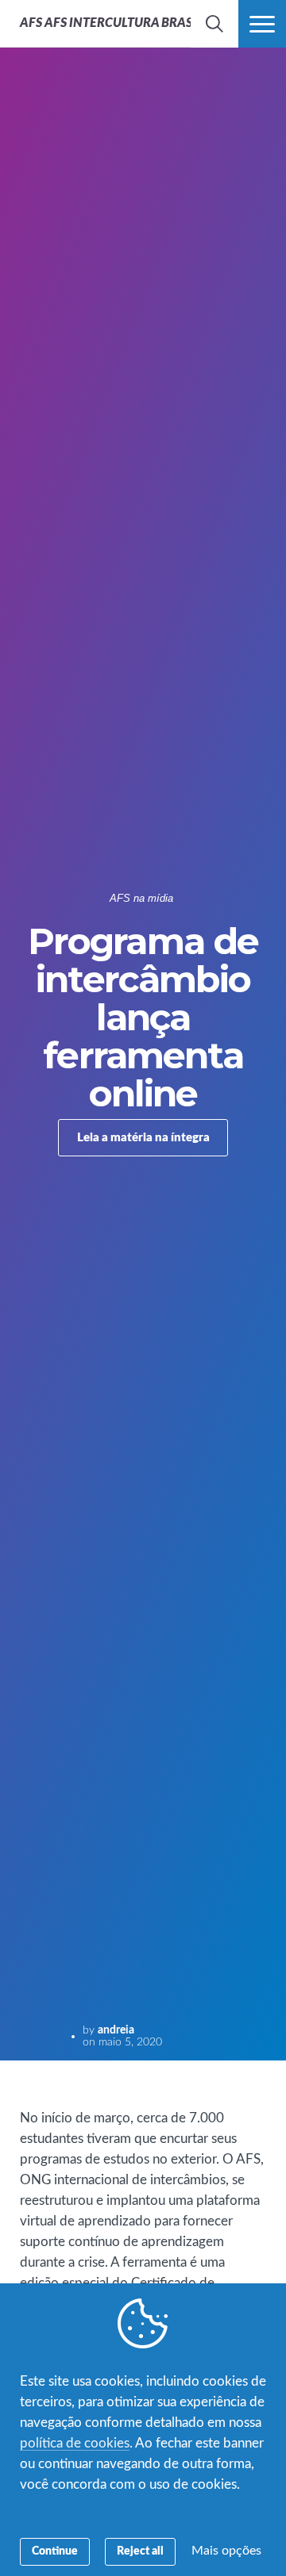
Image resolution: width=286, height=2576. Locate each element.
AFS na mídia (141, 898)
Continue (55, 2551)
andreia (116, 2030)
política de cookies (75, 2443)
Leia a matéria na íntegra (143, 1138)
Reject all (140, 2551)
